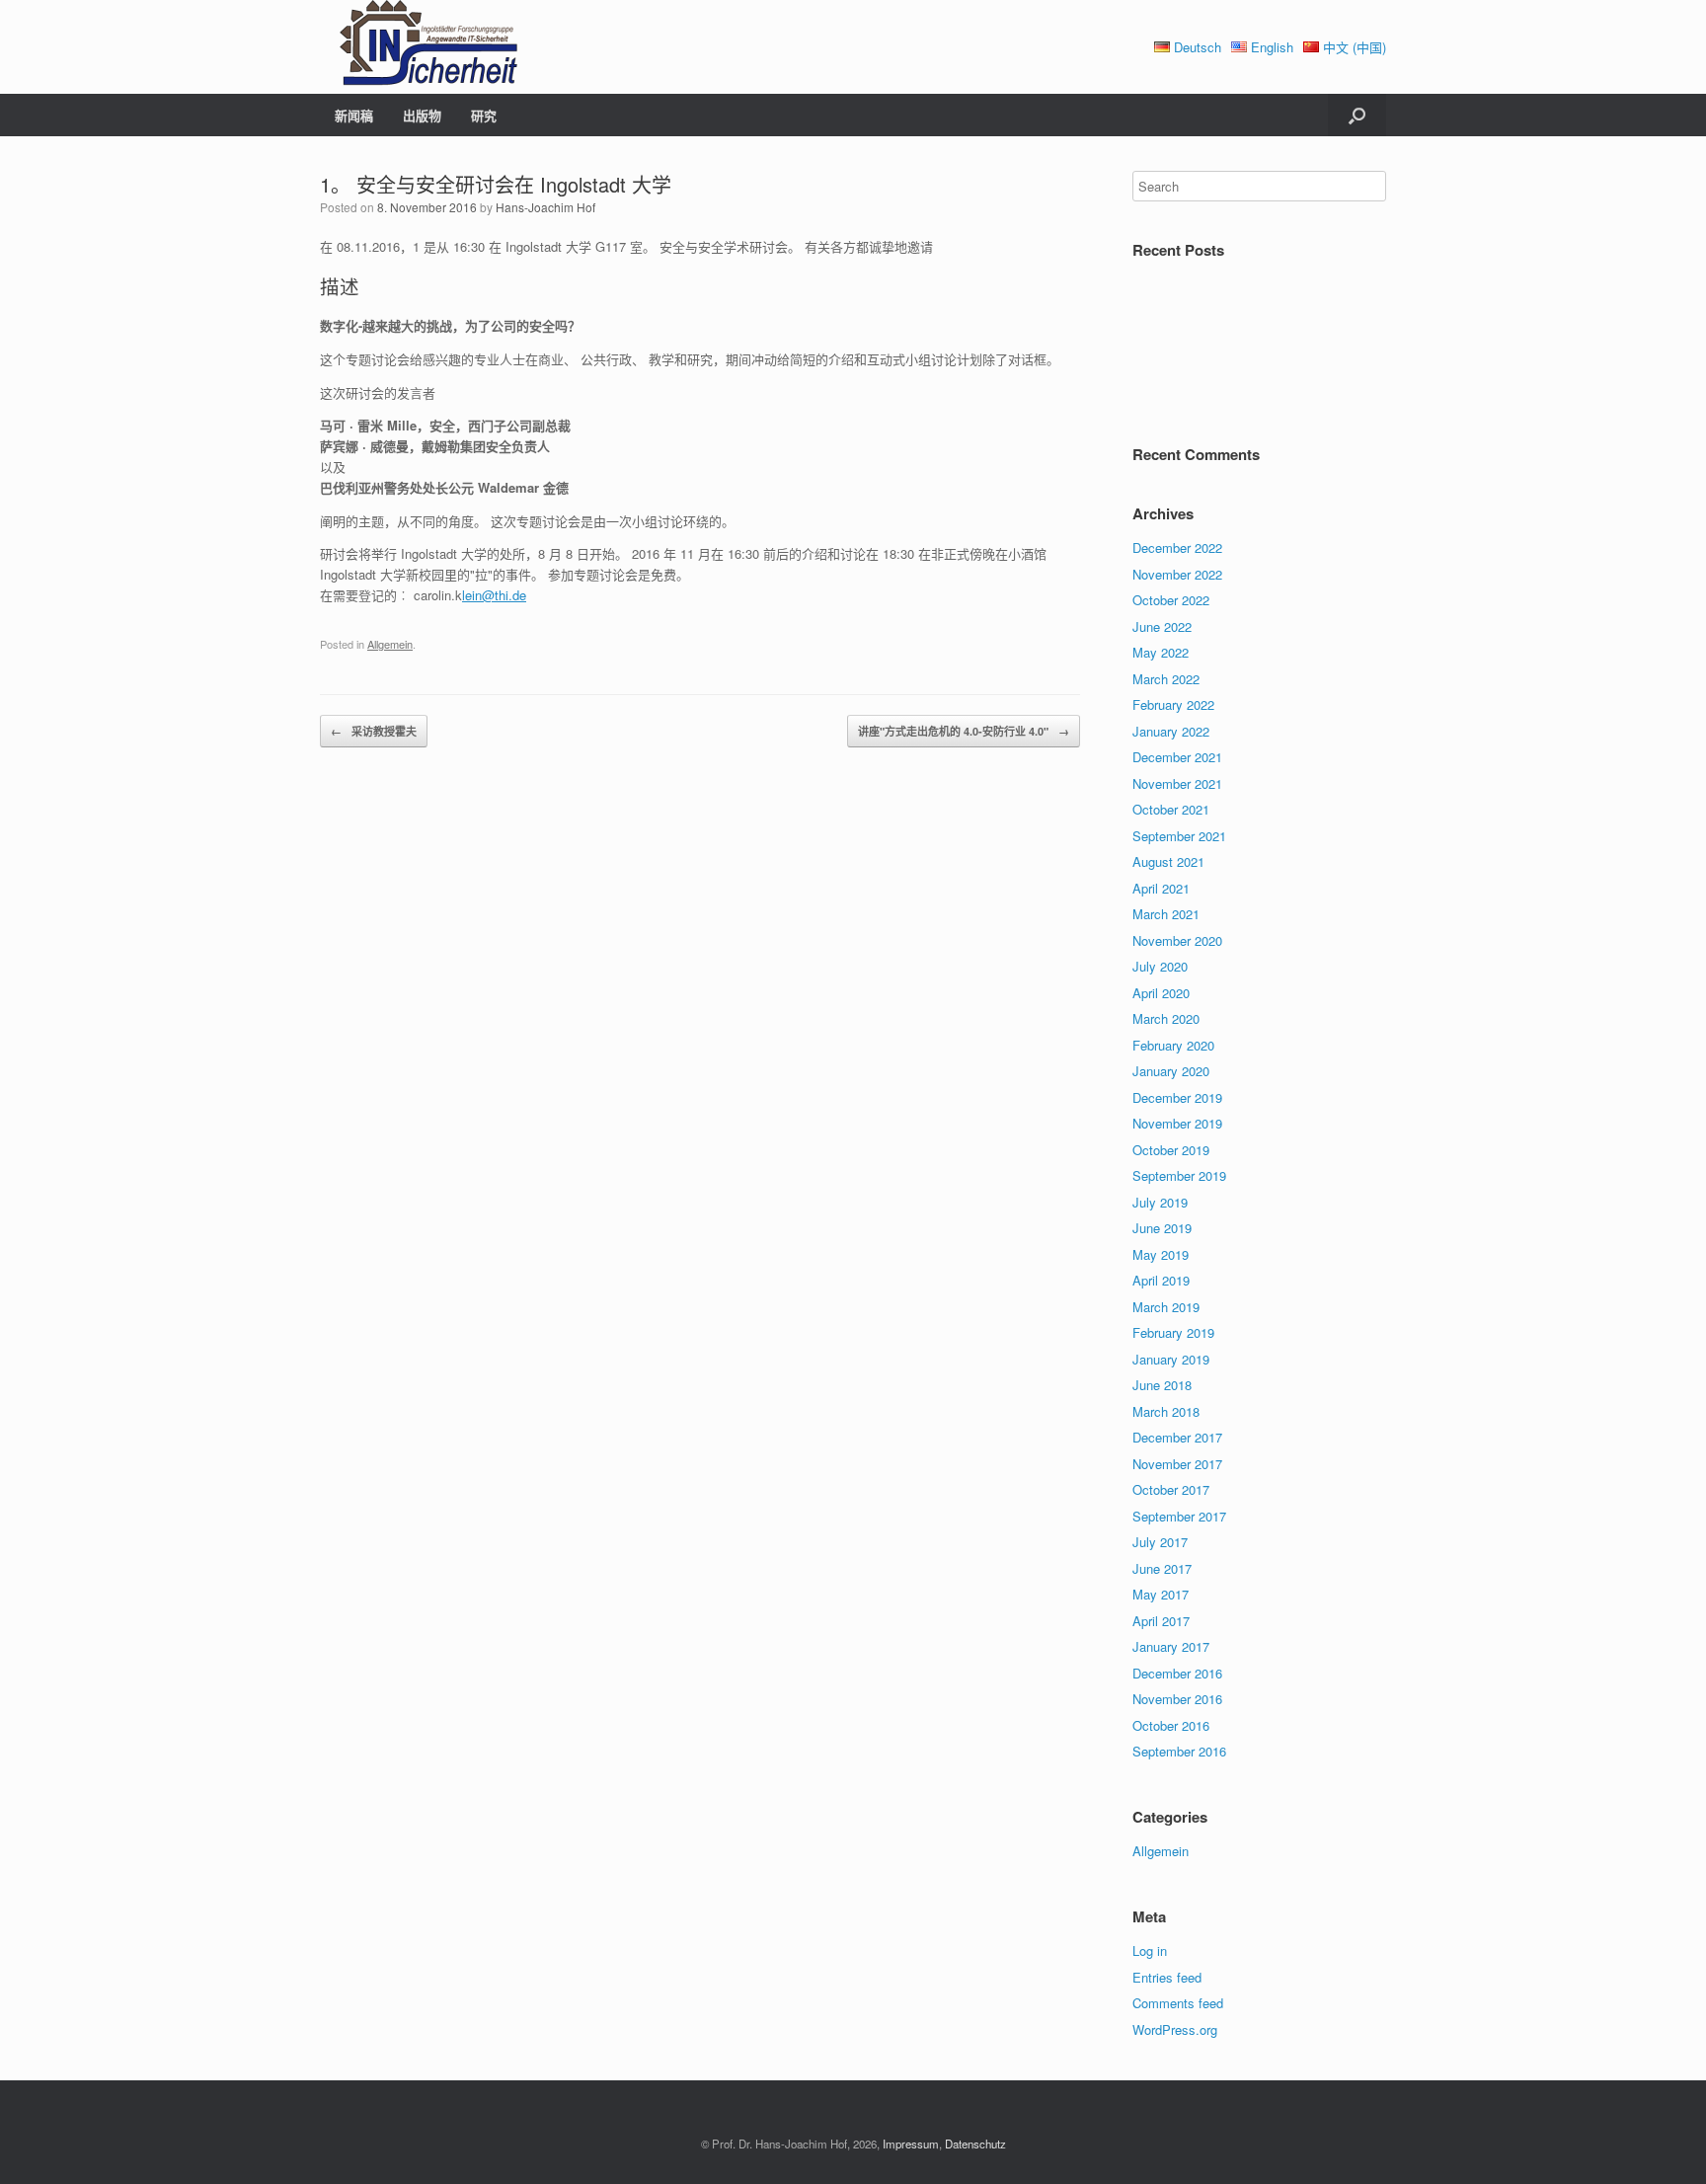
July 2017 (1160, 1542)
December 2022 (1177, 547)
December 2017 (1177, 1437)
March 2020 (1166, 1018)
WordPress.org (1175, 2029)
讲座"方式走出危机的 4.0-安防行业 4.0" (964, 731)
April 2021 (1161, 888)
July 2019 (1160, 1202)
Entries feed (1167, 1977)
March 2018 (1166, 1411)
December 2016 (1177, 1673)
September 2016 (1179, 1751)
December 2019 (1177, 1097)
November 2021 (1177, 783)
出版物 (422, 115)
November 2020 (1177, 940)
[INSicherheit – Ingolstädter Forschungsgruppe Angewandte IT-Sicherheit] (419, 47)
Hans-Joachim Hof (545, 207)
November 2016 (1177, 1699)
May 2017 (1161, 1594)
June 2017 (1162, 1568)
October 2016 (1171, 1725)
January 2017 (1171, 1646)
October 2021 (1171, 809)
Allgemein (390, 644)
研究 (484, 115)
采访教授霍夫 (374, 731)
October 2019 (1171, 1150)
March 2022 (1166, 679)
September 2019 (1179, 1175)
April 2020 (1161, 993)
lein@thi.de (494, 595)
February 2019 (1173, 1332)
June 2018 (1162, 1385)
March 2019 (1166, 1307)
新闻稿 (354, 115)
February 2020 (1173, 1045)
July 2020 (1160, 966)
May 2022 (1161, 652)
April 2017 (1161, 1621)
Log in (1150, 1950)
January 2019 (1171, 1359)
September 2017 (1179, 1516)
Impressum (911, 2144)
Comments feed (1178, 2003)
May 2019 (1161, 1254)
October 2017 (1171, 1489)
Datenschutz (975, 2144)
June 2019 (1162, 1228)
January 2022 (1171, 731)
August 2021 (1168, 861)
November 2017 (1177, 1464)
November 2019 (1177, 1123)
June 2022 (1162, 626)
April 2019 (1161, 1280)
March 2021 (1166, 914)
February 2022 (1173, 704)
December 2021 (1177, 757)
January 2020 (1171, 1071)
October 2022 (1171, 600)
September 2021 (1179, 836)
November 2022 (1177, 574)
